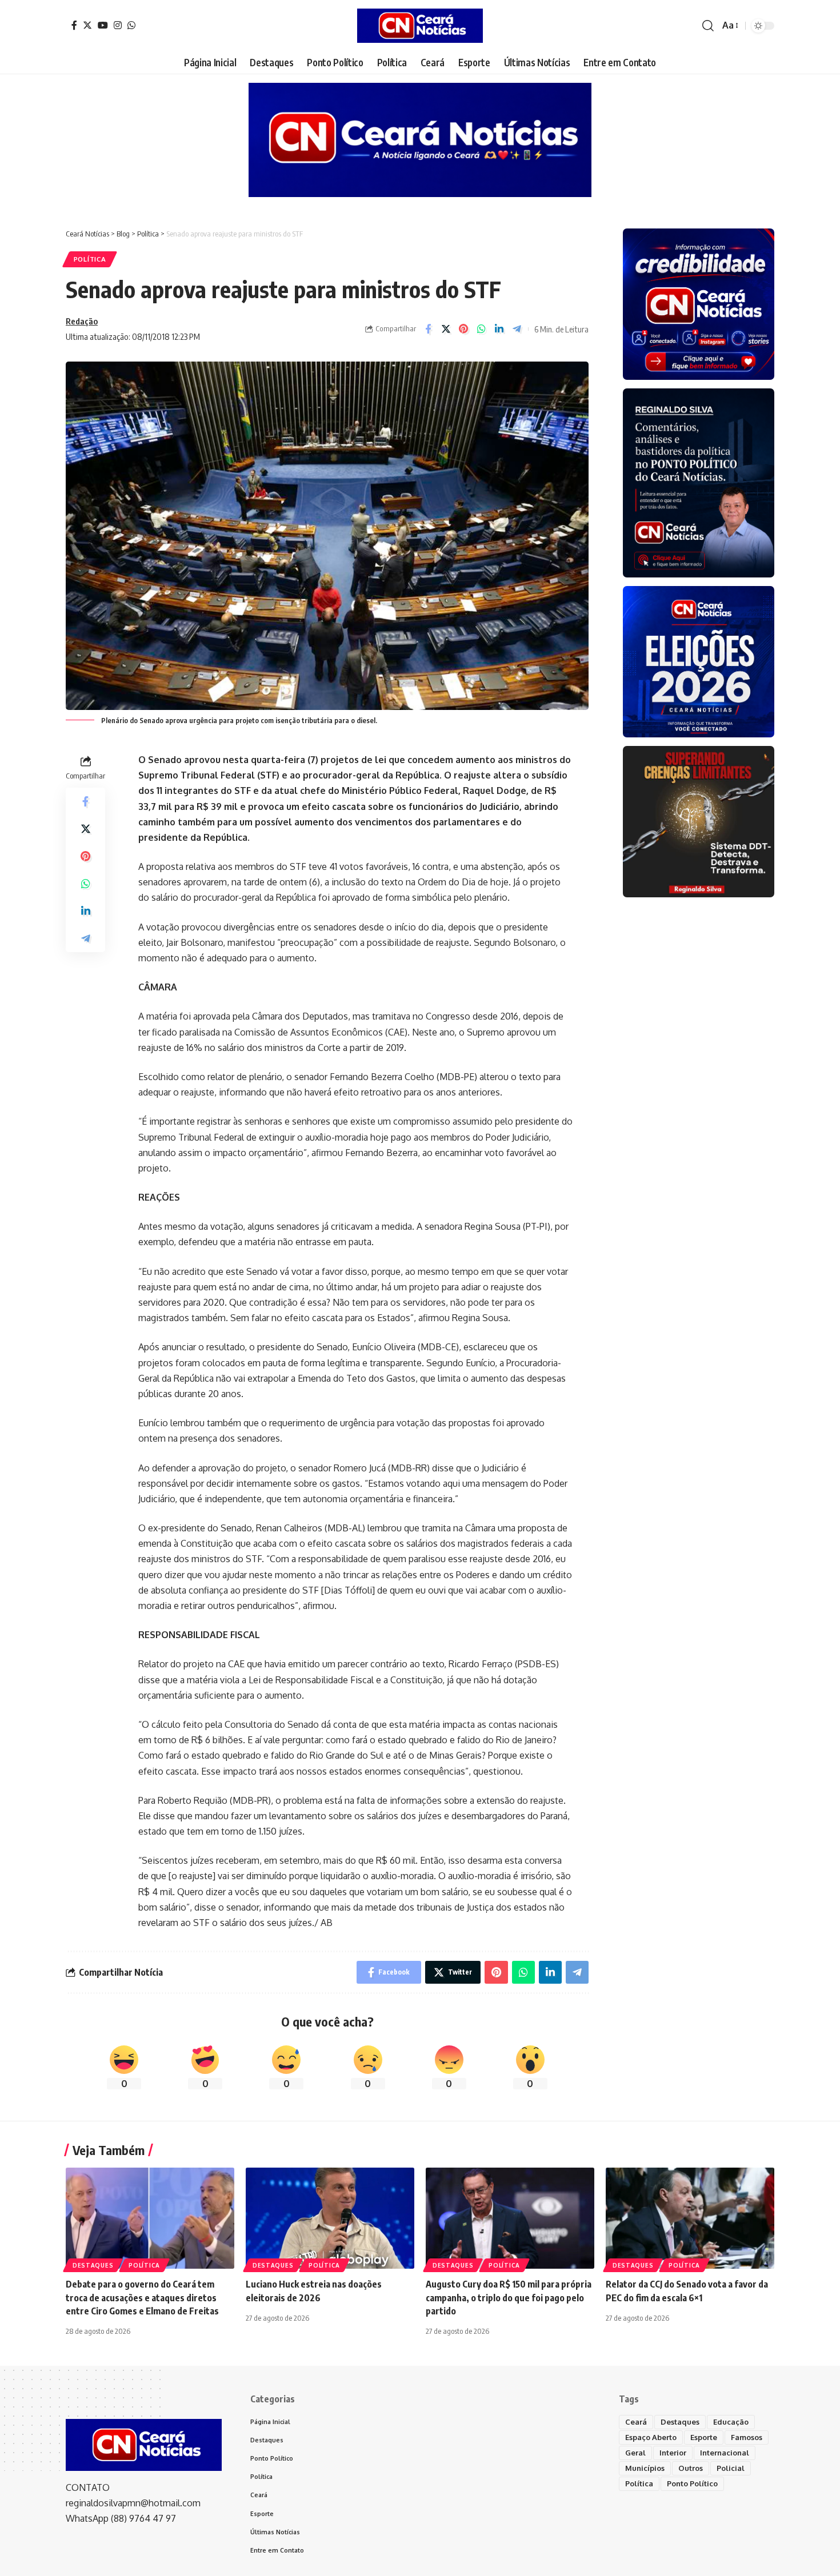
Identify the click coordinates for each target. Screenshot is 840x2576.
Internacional (725, 2453)
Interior (673, 2453)
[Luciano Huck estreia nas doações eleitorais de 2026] (330, 2218)
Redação (82, 321)
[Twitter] (87, 25)
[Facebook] (74, 25)
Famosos (747, 2437)
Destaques (93, 2265)
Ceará (636, 2422)
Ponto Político (692, 2483)
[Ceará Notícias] (420, 26)
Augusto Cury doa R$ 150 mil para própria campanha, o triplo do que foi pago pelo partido (509, 2297)
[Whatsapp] (131, 25)
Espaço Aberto (651, 2437)
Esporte (704, 2437)
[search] (708, 26)
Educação (731, 2422)
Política (90, 259)
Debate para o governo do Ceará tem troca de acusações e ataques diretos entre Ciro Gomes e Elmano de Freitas (142, 2297)
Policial (731, 2468)
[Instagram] (118, 25)
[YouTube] (103, 25)
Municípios (645, 2468)
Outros (691, 2468)
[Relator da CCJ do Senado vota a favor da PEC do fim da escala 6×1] (690, 2218)
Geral (635, 2453)
